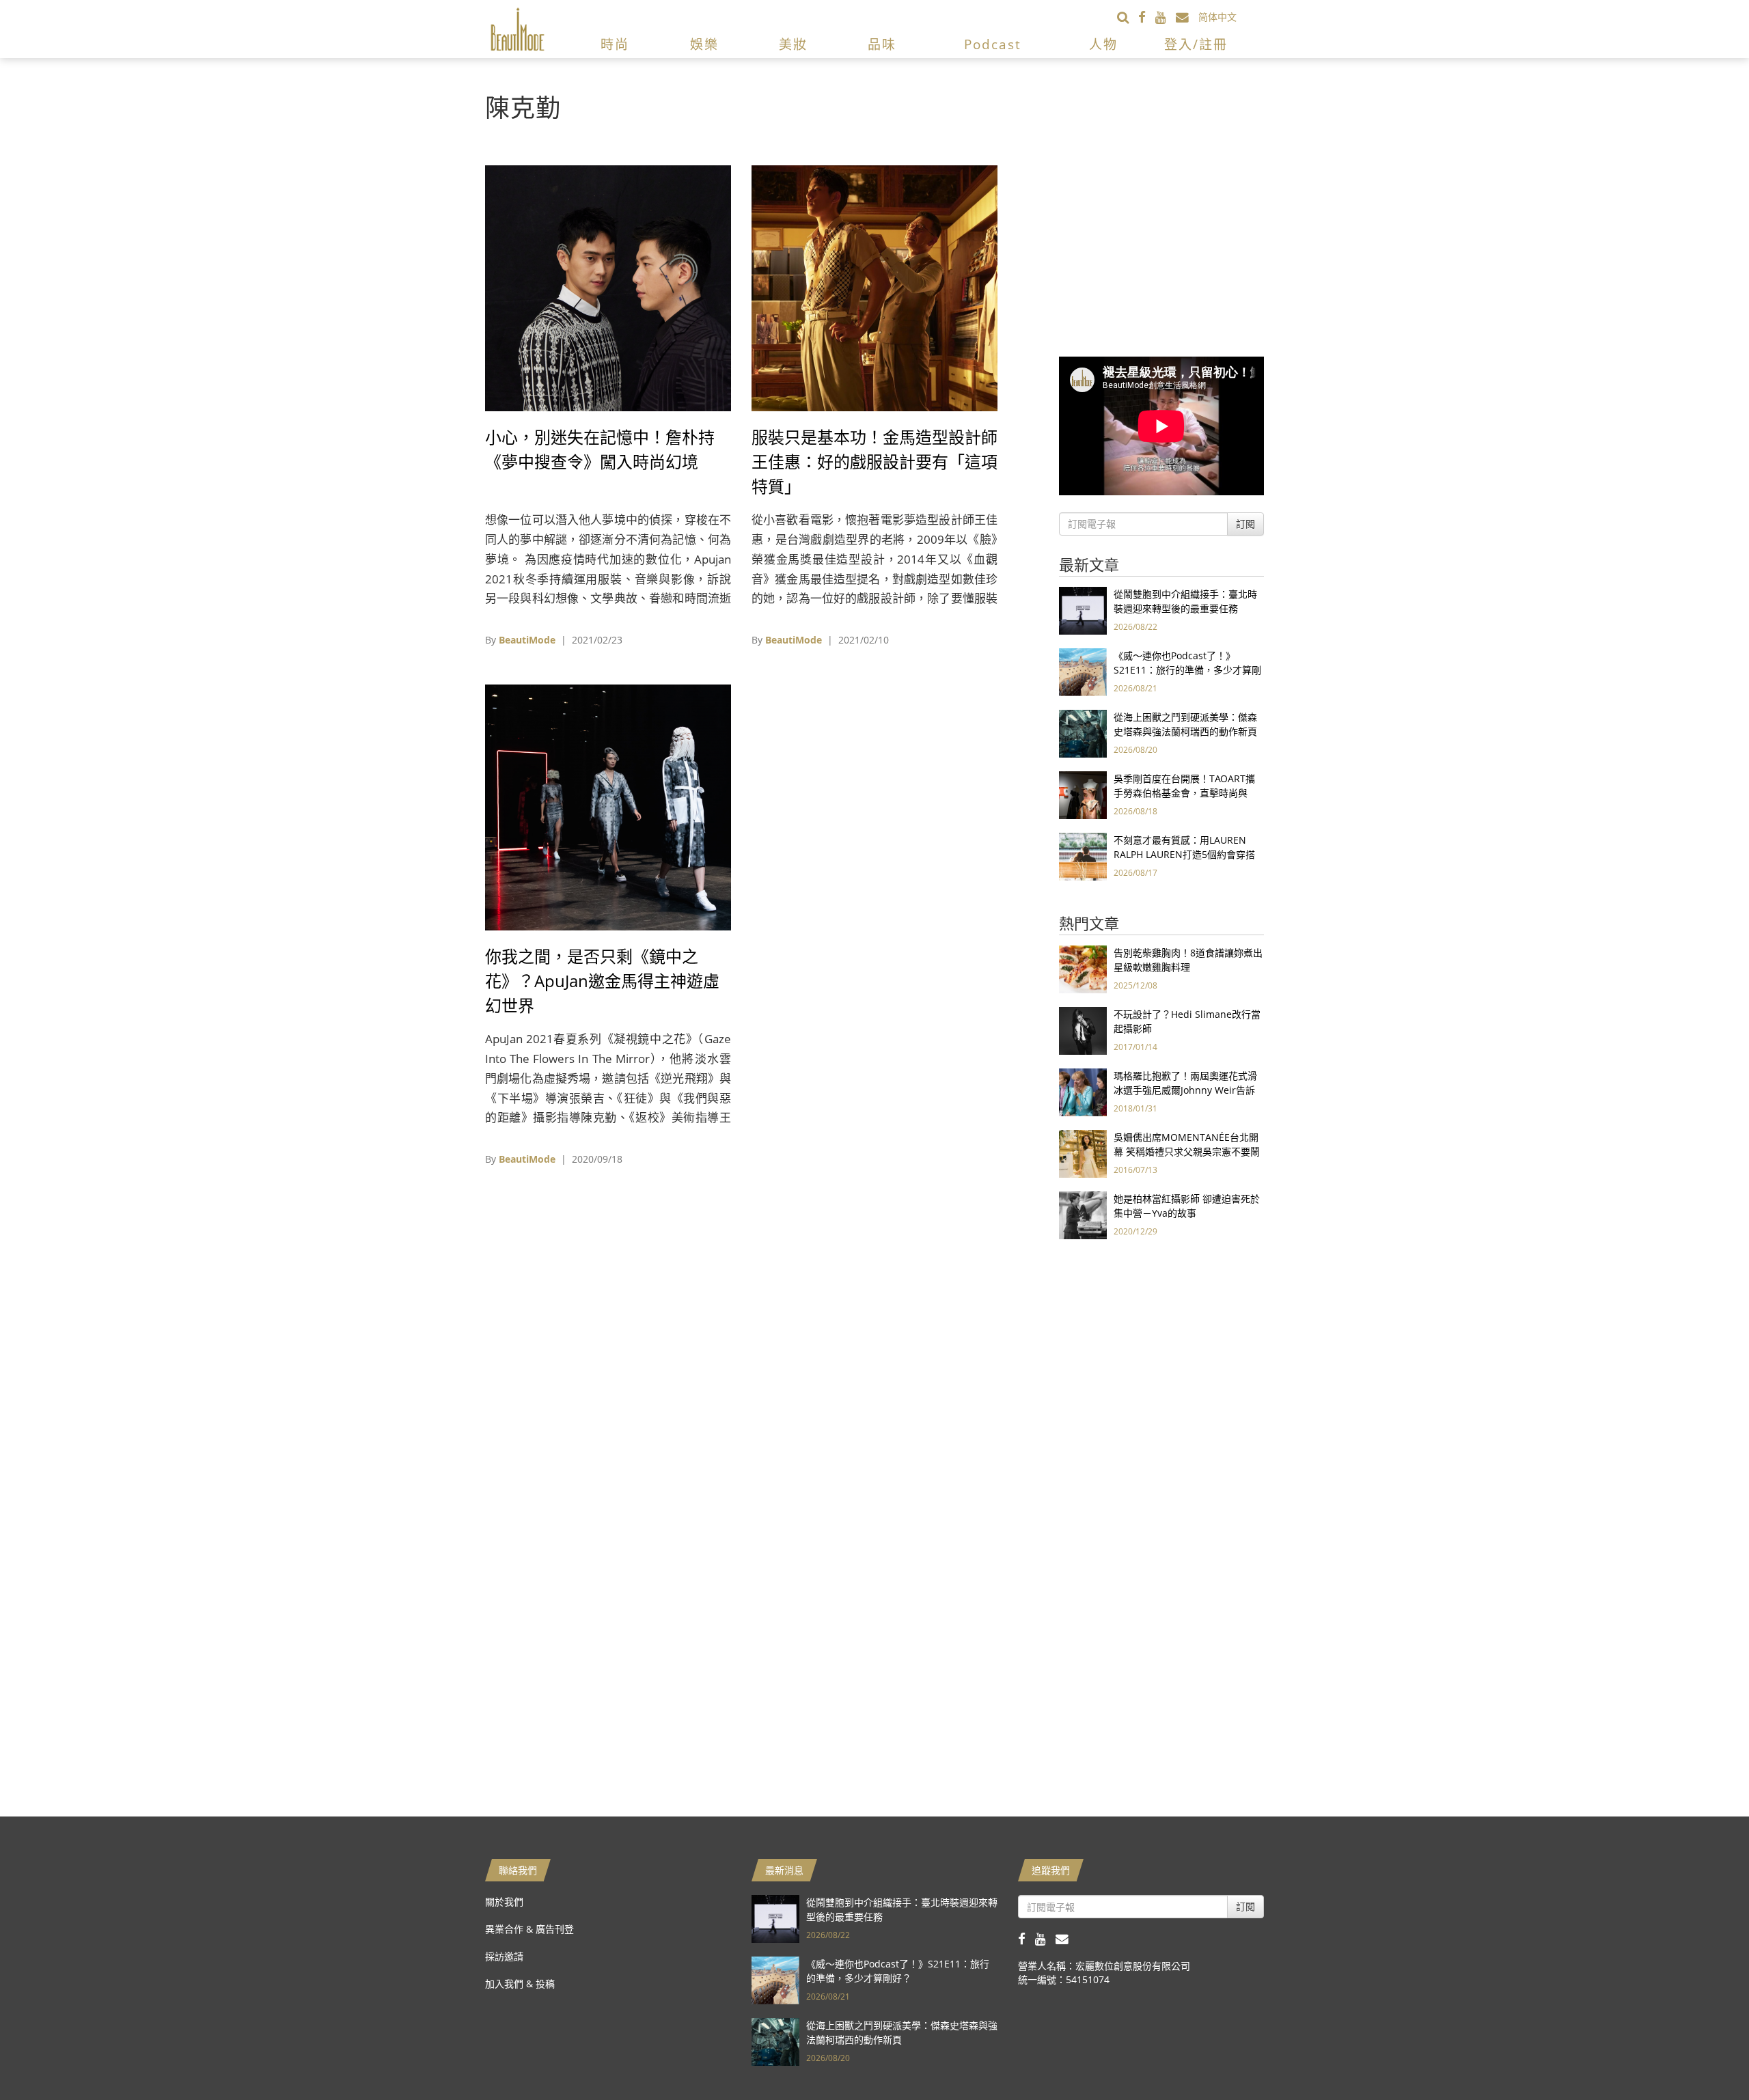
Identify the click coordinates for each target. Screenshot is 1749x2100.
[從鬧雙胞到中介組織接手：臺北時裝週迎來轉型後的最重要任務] (1083, 610)
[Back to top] (1705, 2056)
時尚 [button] (615, 44)
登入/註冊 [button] (1196, 44)
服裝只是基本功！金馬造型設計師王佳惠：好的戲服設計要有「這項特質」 (874, 461)
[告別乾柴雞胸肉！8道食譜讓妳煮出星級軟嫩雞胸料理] (1083, 968)
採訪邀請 (504, 1956)
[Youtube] (1166, 17)
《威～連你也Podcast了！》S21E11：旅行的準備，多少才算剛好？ (1187, 670)
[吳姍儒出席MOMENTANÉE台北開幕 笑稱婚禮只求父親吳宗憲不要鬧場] (1083, 1153)
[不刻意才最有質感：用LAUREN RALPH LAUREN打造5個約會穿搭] (1083, 856)
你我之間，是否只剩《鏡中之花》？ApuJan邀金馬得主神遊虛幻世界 (602, 981)
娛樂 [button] (704, 44)
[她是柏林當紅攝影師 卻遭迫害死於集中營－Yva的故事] (1083, 1214)
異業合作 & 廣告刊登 (529, 1929)
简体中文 (1217, 17)
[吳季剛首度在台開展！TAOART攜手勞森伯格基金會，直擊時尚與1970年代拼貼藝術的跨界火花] (1083, 794)
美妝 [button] (793, 44)
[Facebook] (1147, 17)
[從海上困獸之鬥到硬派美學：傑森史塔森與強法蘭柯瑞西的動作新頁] (1083, 733)
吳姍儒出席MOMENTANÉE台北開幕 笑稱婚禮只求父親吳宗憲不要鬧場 (1187, 1151)
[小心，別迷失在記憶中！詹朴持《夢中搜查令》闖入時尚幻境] (608, 287)
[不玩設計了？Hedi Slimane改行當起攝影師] (1083, 1030)
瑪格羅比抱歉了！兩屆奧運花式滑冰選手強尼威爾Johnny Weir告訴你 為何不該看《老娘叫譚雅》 (1185, 1090)
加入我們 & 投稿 (520, 1984)
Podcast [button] (993, 44)
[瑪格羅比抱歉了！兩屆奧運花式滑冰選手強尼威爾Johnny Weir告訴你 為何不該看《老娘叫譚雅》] (1083, 1091)
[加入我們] (1187, 17)
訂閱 (1245, 524)
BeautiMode (527, 640)
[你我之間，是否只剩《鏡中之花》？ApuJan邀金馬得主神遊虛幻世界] (608, 806)
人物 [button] (1103, 44)
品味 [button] (882, 44)
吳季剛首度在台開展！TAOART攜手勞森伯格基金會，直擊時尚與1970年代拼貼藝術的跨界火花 (1184, 793)
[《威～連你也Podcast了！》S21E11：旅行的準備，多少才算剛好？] (1083, 671)
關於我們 (504, 1902)
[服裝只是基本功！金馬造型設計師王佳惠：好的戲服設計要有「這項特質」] (874, 287)
